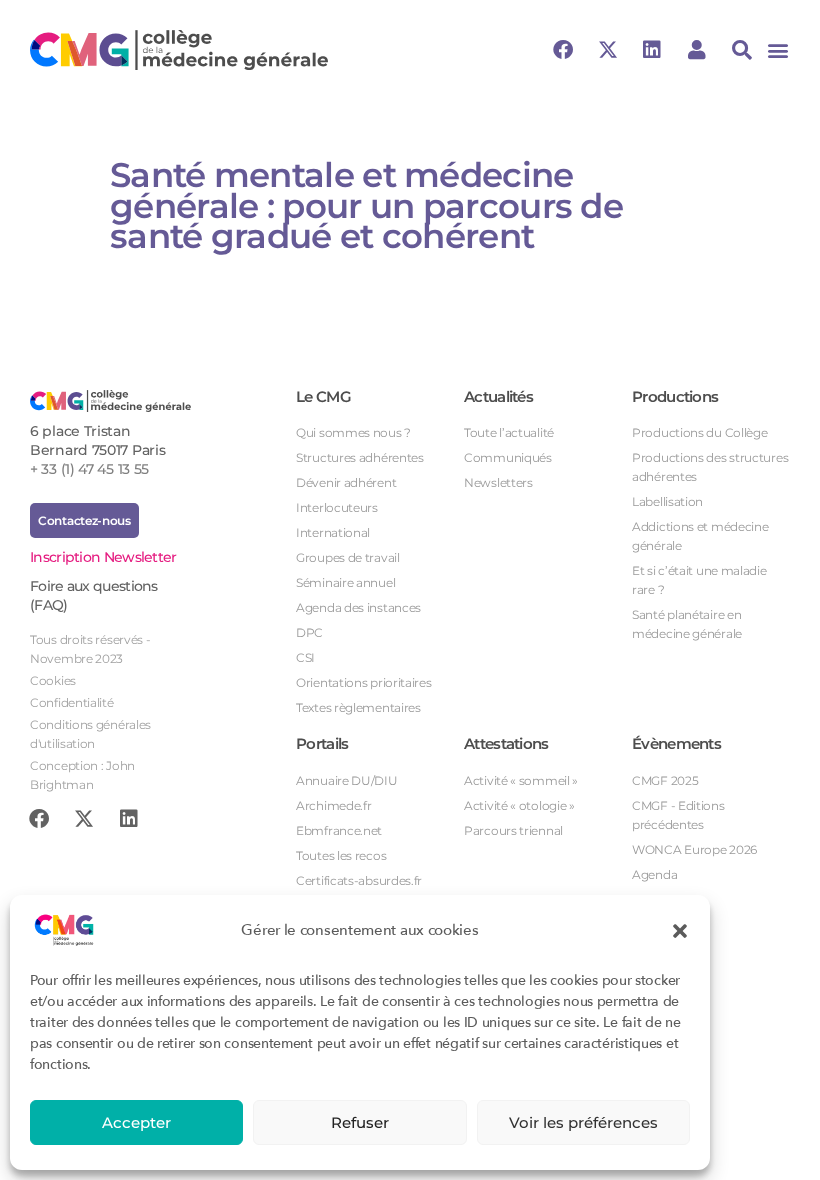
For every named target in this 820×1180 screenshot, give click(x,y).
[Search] (742, 50)
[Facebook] (563, 50)
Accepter (136, 1122)
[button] (680, 930)
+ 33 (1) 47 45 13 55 (89, 469)
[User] (697, 50)
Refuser (360, 1122)
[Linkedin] (652, 50)
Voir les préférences (583, 1122)
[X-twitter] (608, 50)
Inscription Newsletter (103, 557)
